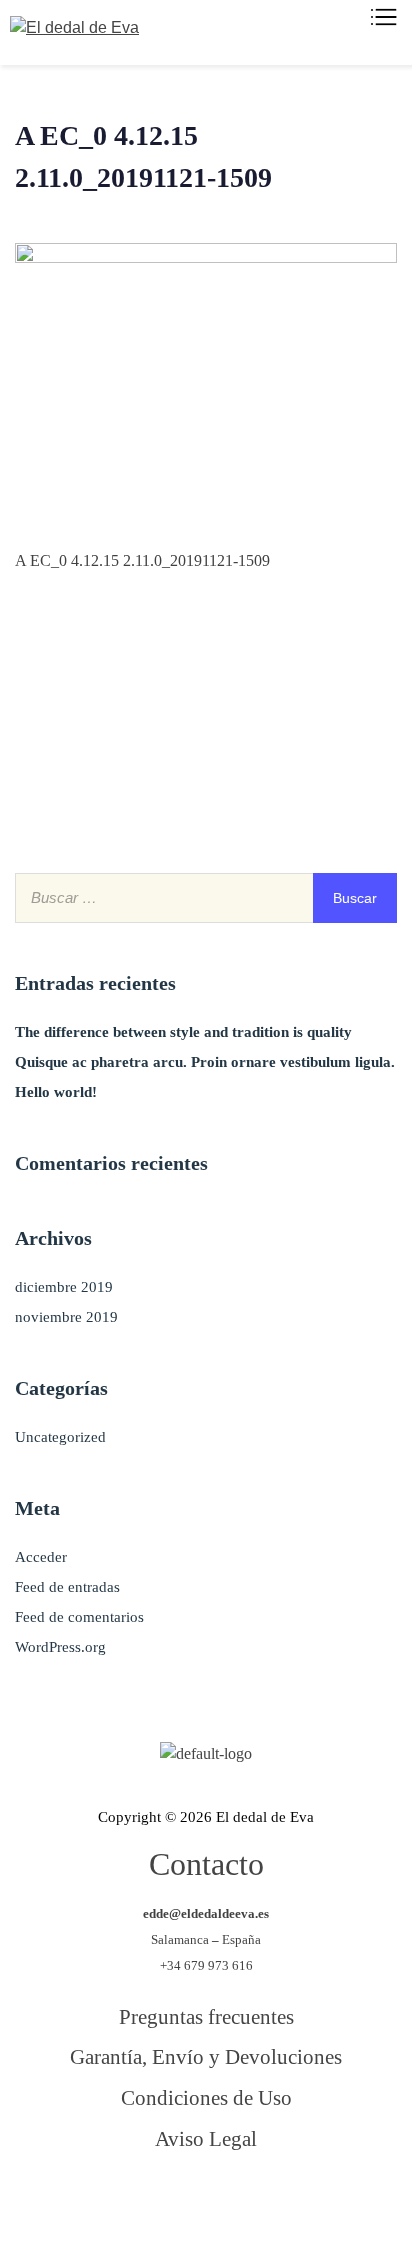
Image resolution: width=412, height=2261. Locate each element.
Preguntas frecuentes (206, 2016)
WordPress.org (60, 1647)
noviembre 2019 (66, 1317)
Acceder (41, 1557)
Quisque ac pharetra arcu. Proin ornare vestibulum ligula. (205, 1062)
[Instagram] (246, 2210)
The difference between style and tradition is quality (183, 1032)
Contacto (206, 1864)
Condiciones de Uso (206, 2097)
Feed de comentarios (79, 1617)
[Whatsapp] (327, 2210)
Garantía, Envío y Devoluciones (206, 2056)
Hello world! (56, 1092)
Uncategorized (60, 1437)
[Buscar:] (206, 897)
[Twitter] (165, 2210)
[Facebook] (83, 2210)
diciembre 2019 (64, 1287)
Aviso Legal (206, 2138)
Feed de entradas (67, 1587)
